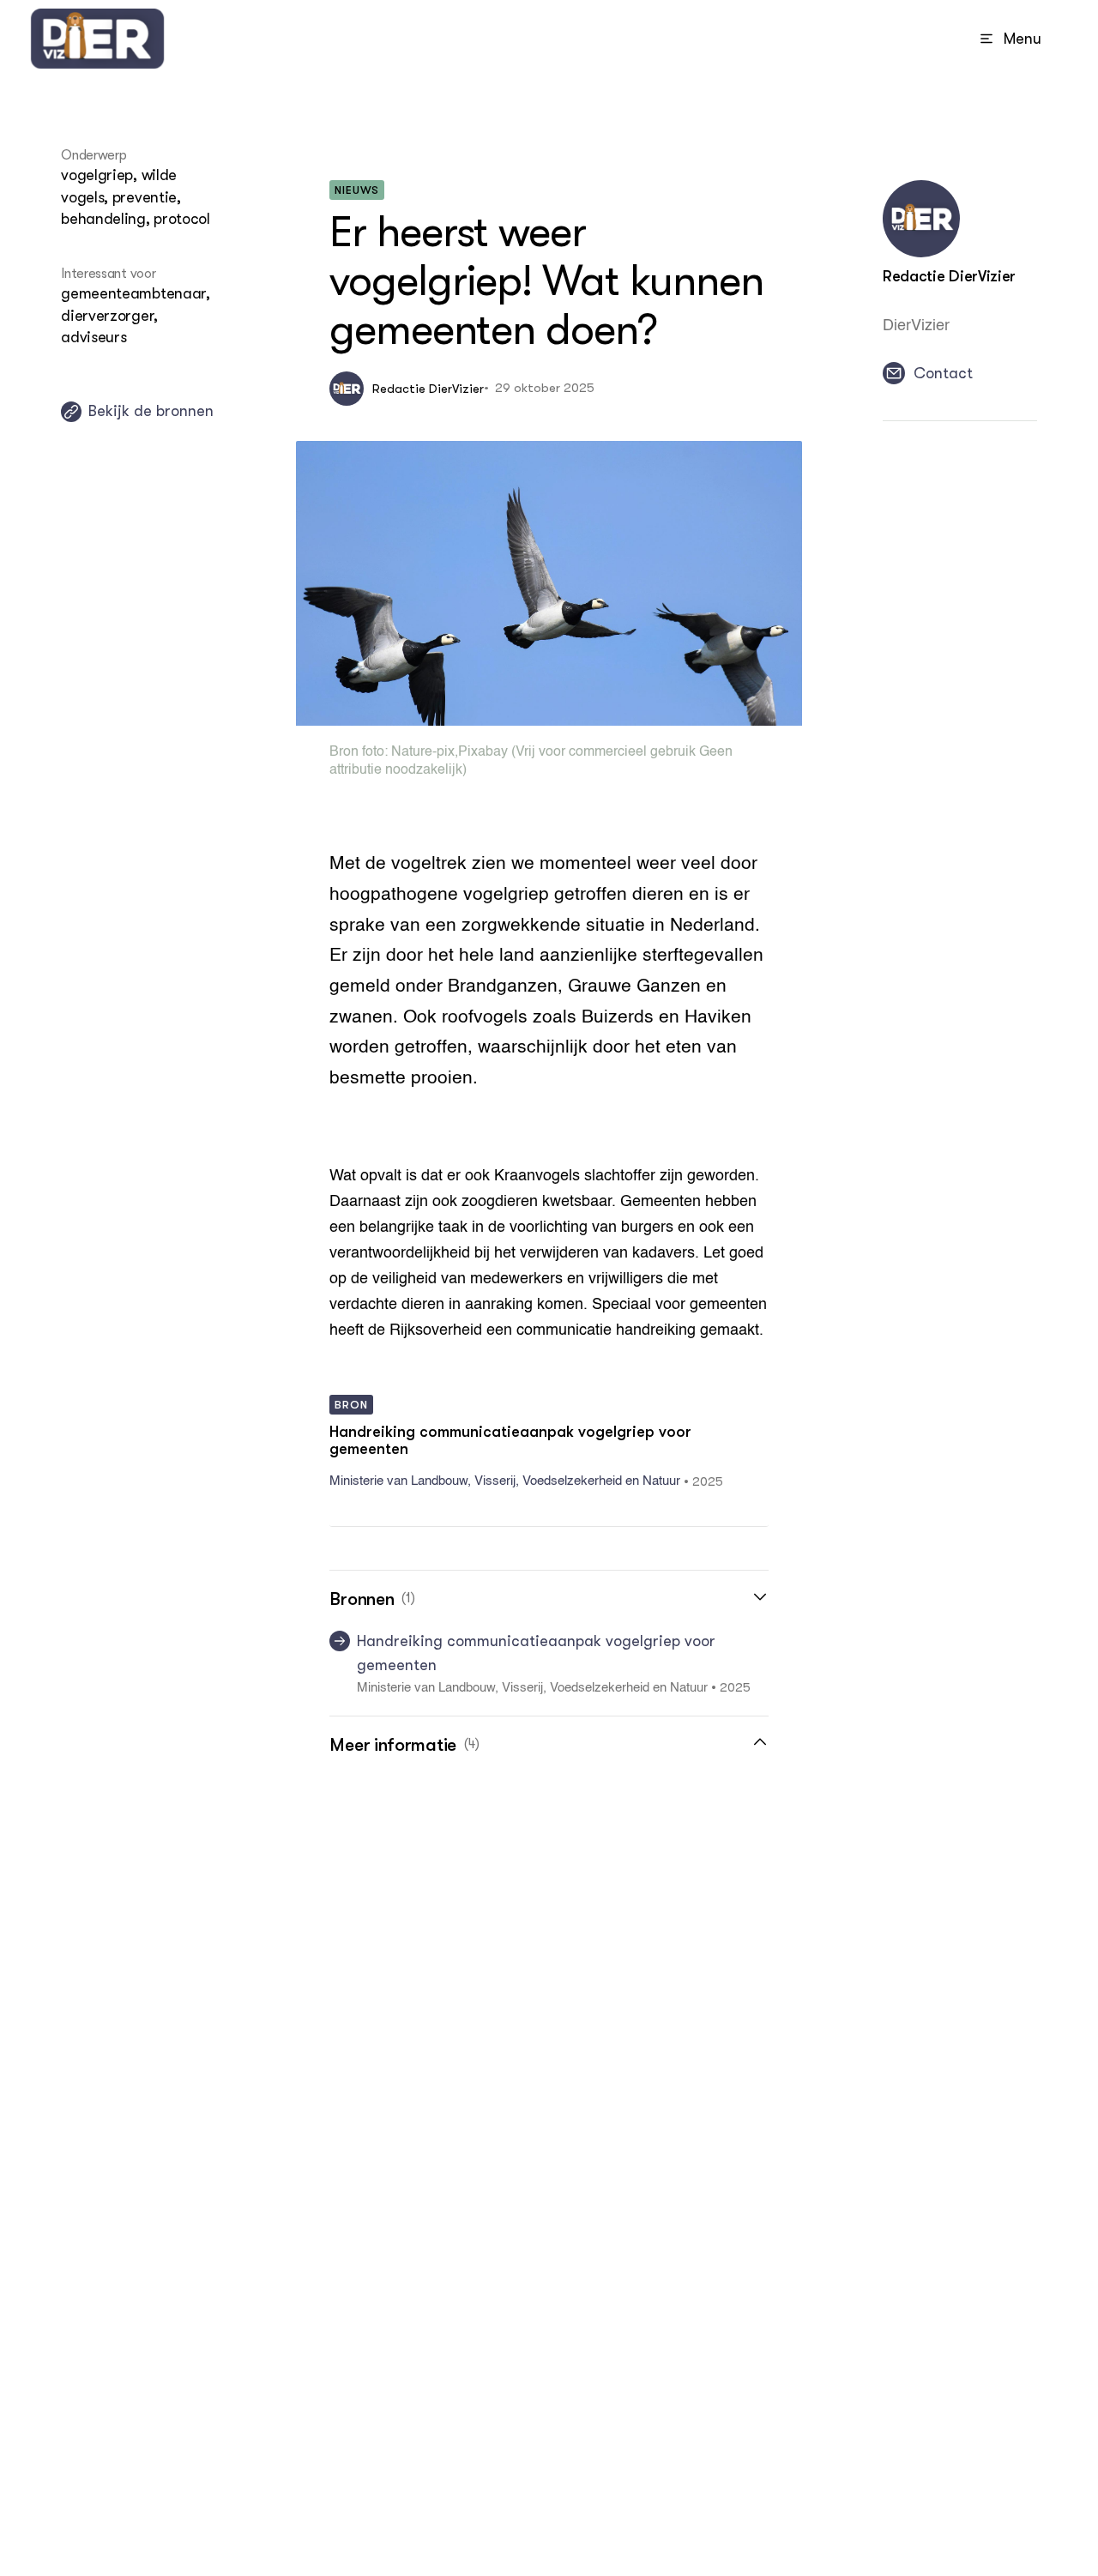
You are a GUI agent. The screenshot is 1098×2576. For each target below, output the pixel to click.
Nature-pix (423, 752)
